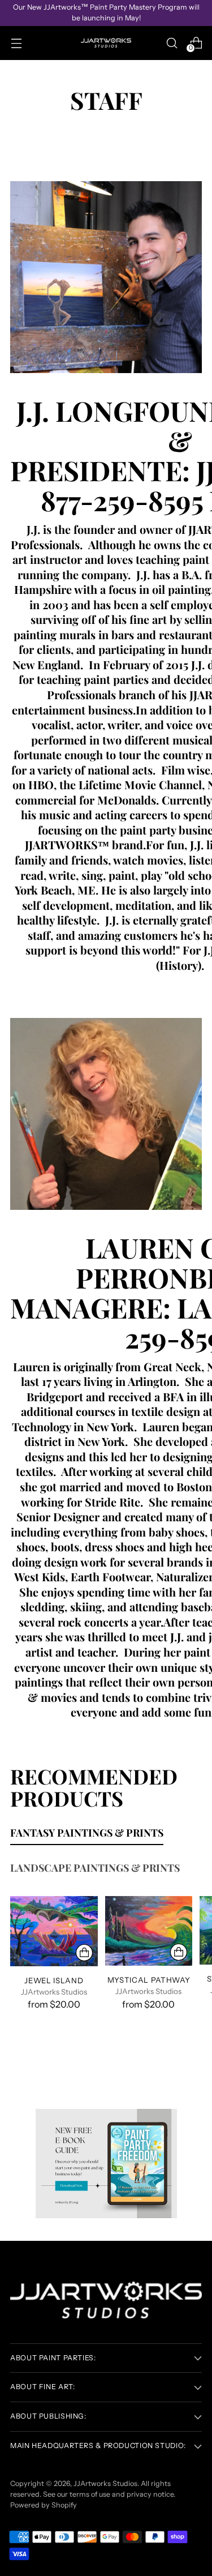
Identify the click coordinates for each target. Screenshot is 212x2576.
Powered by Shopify (44, 2505)
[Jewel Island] (54, 1931)
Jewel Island (54, 1980)
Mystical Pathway (149, 1980)
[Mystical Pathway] (149, 1931)
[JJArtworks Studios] (106, 43)
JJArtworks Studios (105, 2483)
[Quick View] (84, 1953)
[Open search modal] (172, 43)
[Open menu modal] (16, 43)
